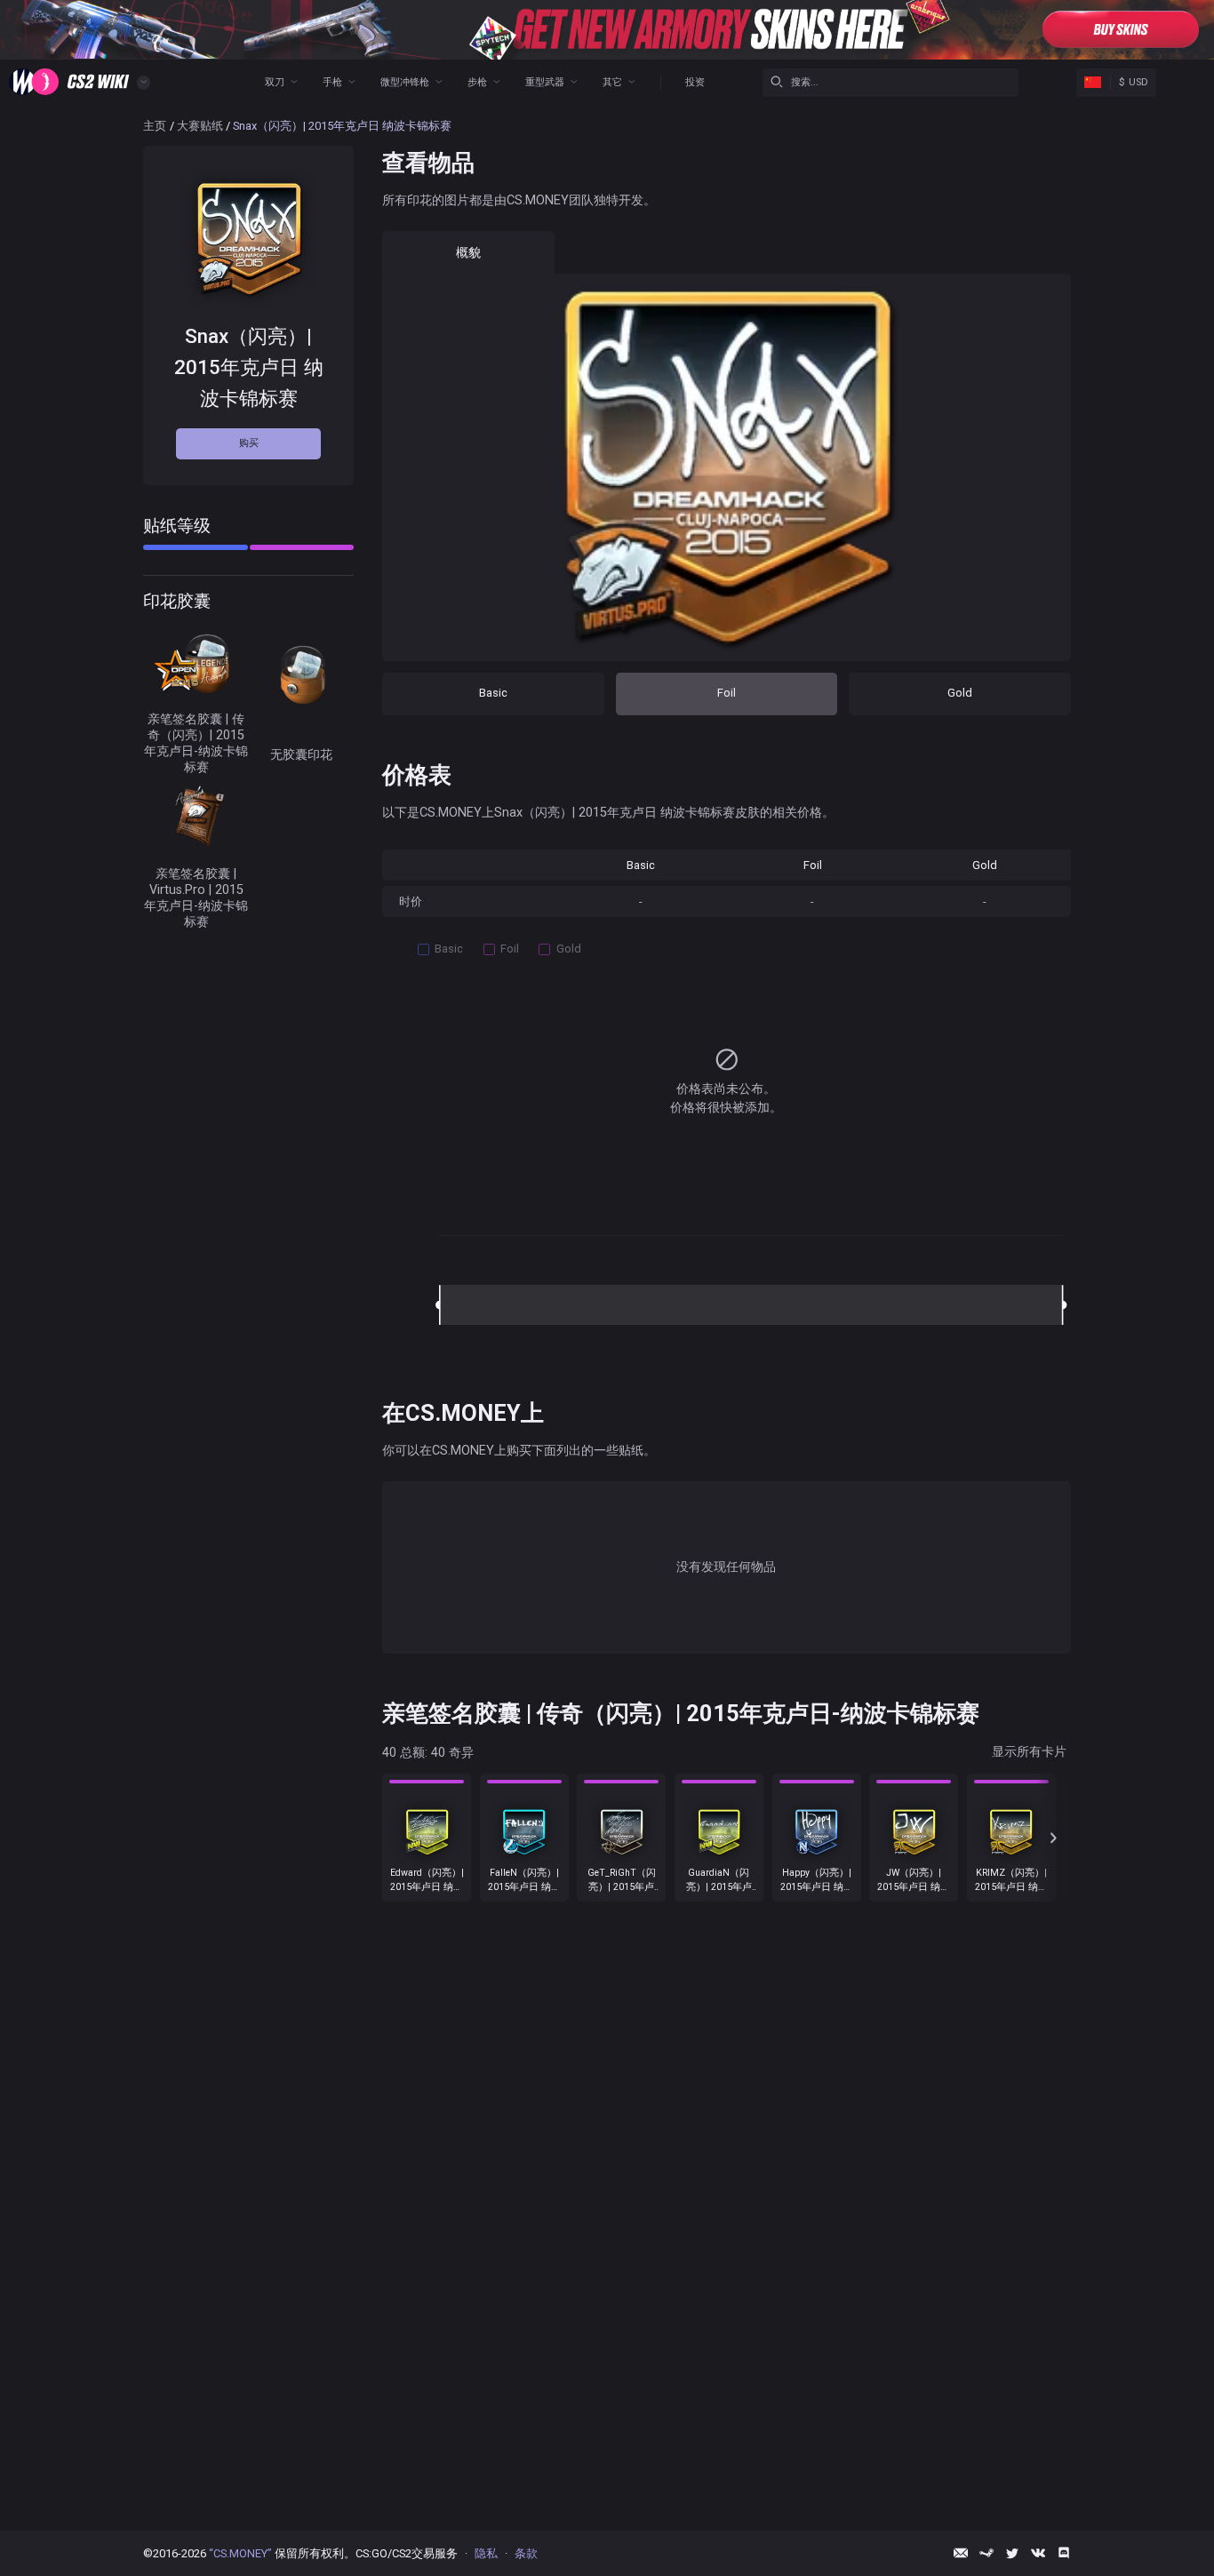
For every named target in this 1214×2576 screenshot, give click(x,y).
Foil (727, 693)
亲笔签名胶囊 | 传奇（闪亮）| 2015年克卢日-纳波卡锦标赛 (196, 742)
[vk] (1038, 2553)
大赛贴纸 (200, 126)
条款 (526, 2553)
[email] (961, 2553)
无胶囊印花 (301, 754)
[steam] (986, 2553)
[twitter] (1012, 2553)
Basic (493, 693)
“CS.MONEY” (240, 2553)
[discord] (1064, 2553)
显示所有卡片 (1029, 1751)
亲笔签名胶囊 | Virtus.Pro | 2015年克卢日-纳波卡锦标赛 (196, 897)
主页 (155, 126)
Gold (960, 693)
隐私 (486, 2553)
